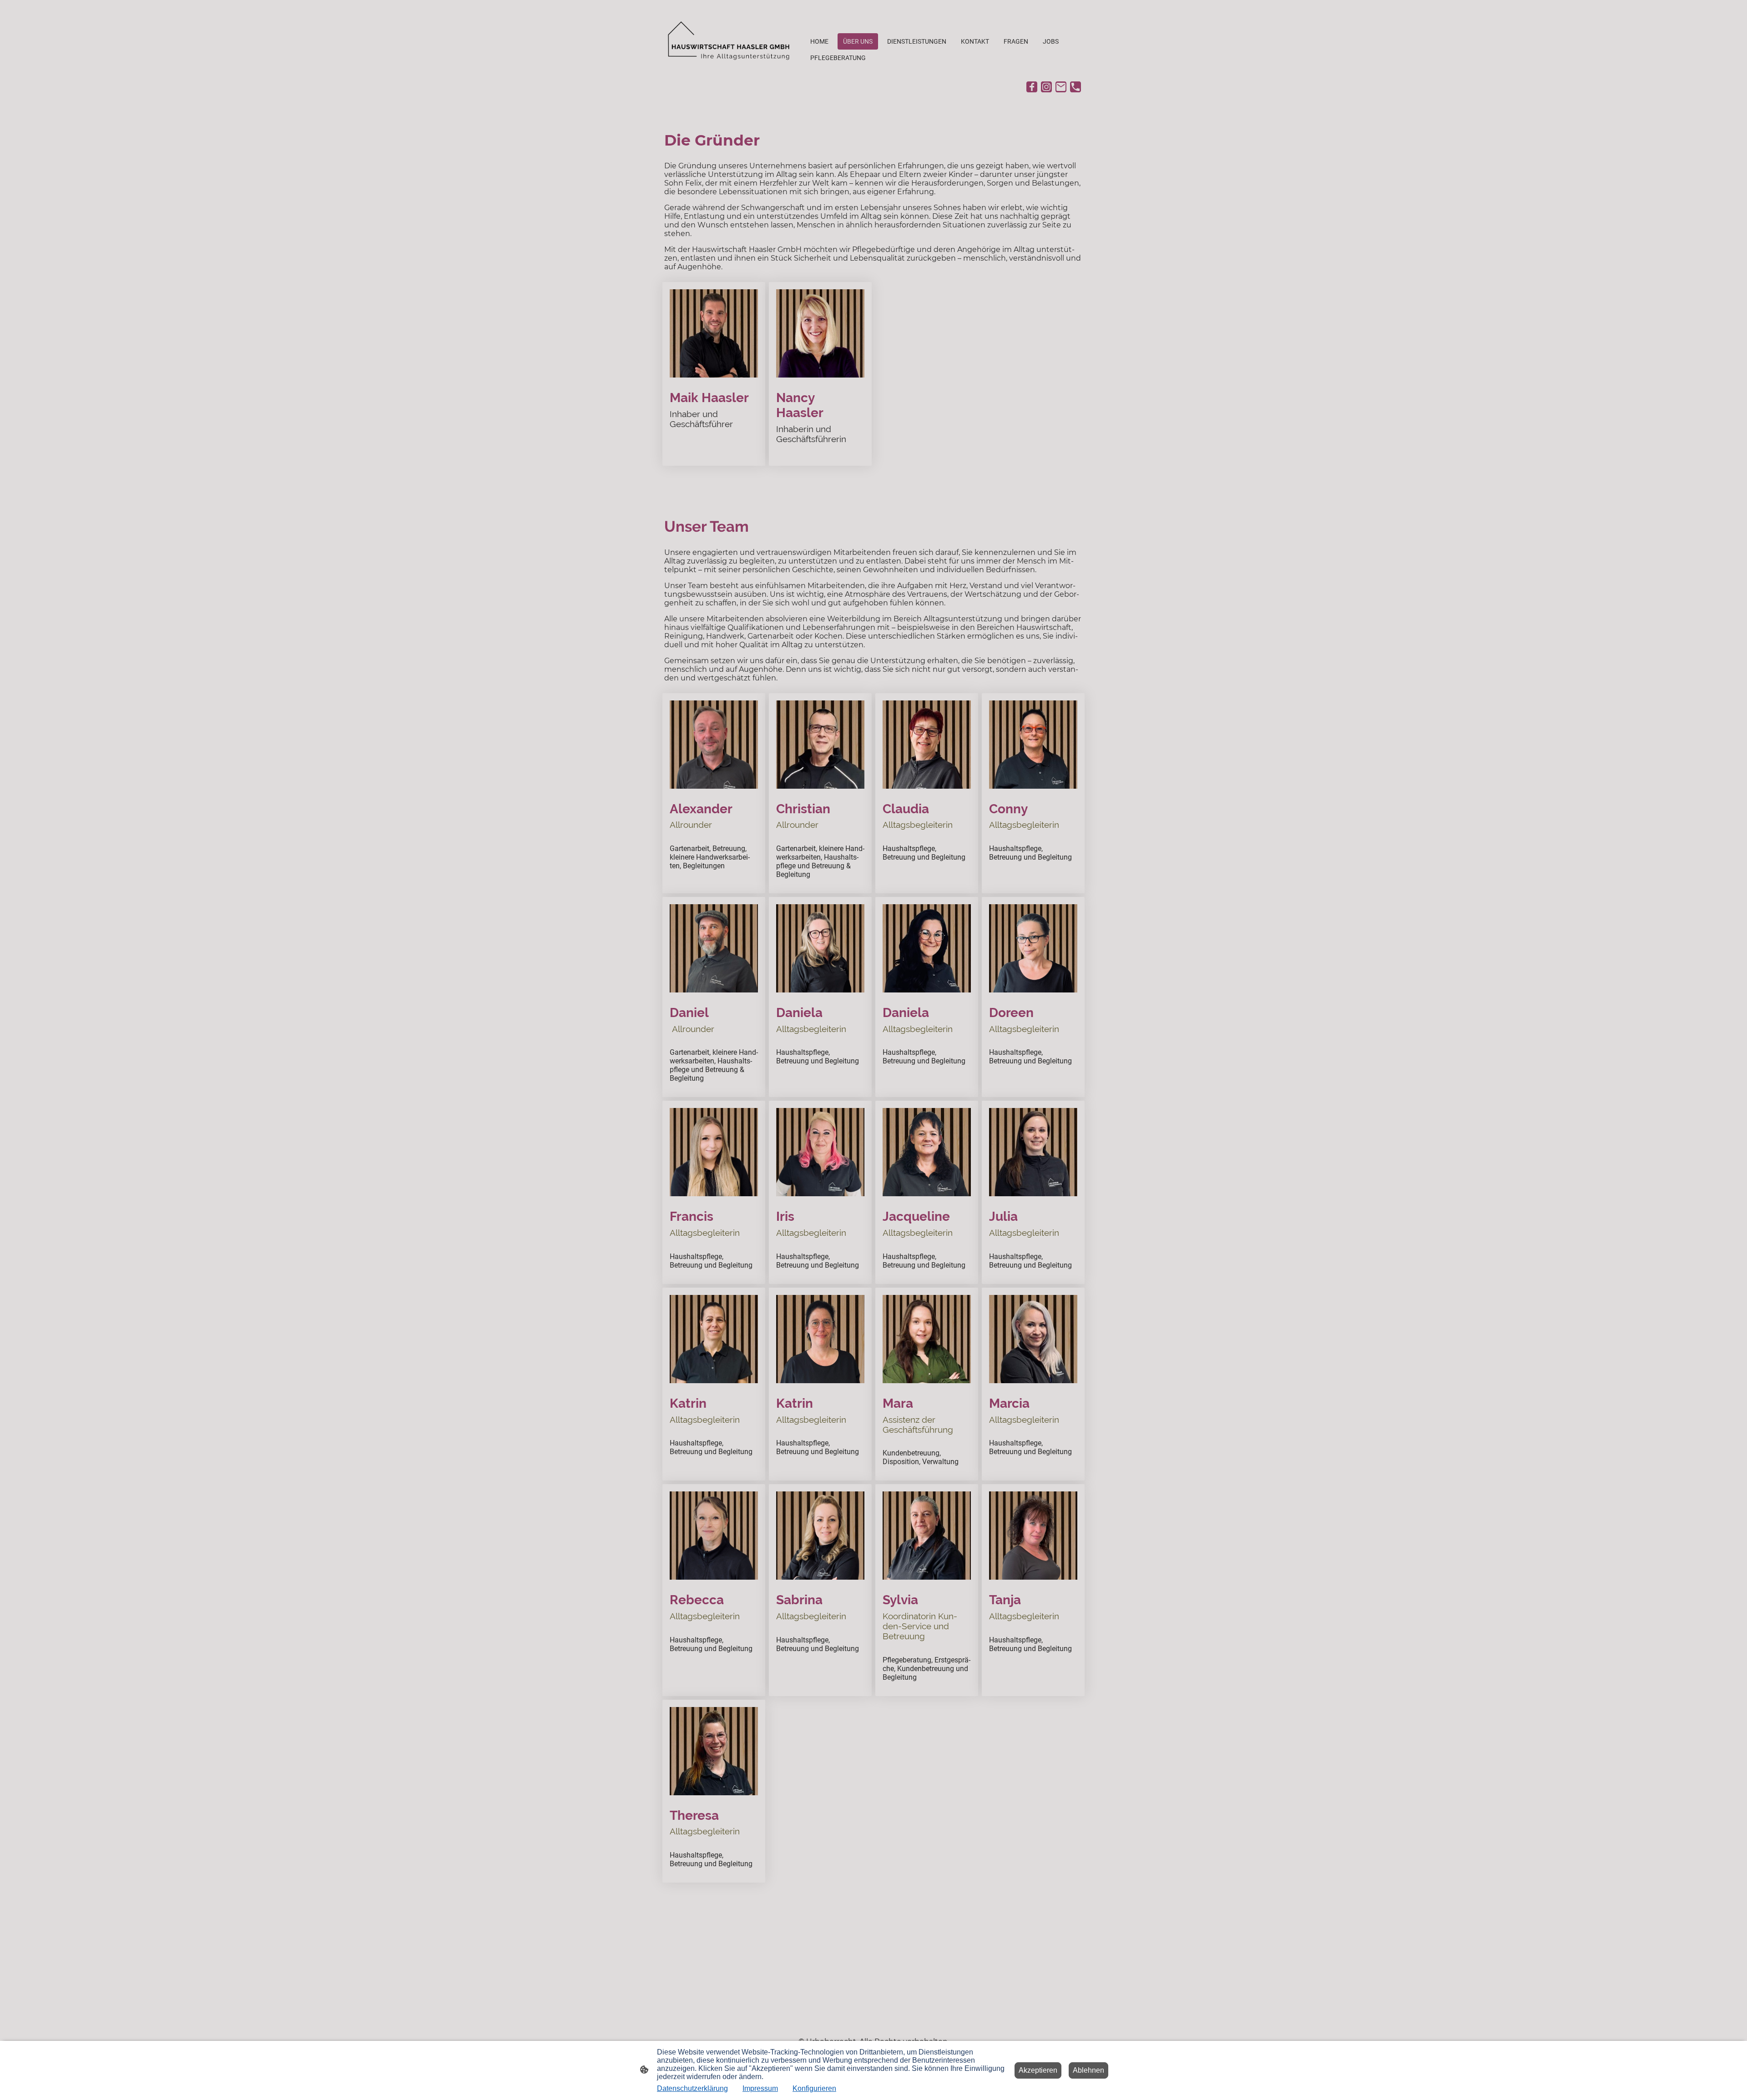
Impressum (760, 2088)
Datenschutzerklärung (692, 2088)
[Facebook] (1032, 87)
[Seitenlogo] (733, 38)
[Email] (1061, 87)
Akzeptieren (1038, 2070)
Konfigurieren (814, 2088)
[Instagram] (1046, 87)
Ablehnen (1088, 2070)
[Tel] (1075, 87)
